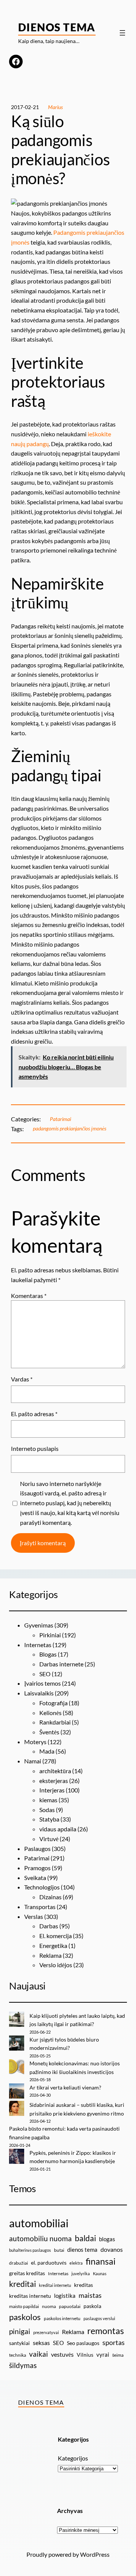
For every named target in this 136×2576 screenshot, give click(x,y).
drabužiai (19, 2263)
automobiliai (39, 2223)
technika (18, 2355)
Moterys (35, 1742)
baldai (85, 2238)
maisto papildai (24, 2306)
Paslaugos (37, 1848)
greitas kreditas (27, 2273)
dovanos (112, 2249)
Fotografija (53, 1703)
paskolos (25, 2317)
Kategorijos (73, 2458)
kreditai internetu (55, 2285)
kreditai (22, 2284)
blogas (107, 2239)
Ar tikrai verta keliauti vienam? (65, 2087)
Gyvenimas (39, 1625)
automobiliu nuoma (40, 2238)
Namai (33, 1761)
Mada (47, 1751)
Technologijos (42, 1887)
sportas (114, 2343)
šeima (118, 2355)
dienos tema (82, 2250)
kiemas (48, 1800)
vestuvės (62, 2354)
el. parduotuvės (49, 2263)
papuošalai (70, 2306)
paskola (92, 2306)
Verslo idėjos (56, 1965)
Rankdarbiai (55, 1722)
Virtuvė (49, 1839)
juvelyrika (81, 2273)
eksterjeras (54, 1781)
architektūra (55, 1771)
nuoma (49, 2306)
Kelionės (50, 1713)
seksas (41, 2343)
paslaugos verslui (99, 2318)
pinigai (20, 2331)
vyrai (103, 2354)
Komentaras (29, 1296)
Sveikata (35, 1878)
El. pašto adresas (34, 1414)
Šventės (49, 1732)
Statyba (49, 1819)
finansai (101, 2261)
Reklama (50, 1955)
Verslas (34, 1916)
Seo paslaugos (83, 2343)
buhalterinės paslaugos (30, 2250)
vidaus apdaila (58, 1829)
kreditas (83, 2285)
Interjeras (52, 1790)
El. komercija (56, 1936)
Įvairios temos (42, 1683)
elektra (76, 2263)
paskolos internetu (62, 2318)
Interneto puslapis (35, 1448)
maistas (90, 2295)
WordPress (95, 2554)
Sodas (47, 1810)
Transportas (40, 1907)
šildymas (23, 2365)
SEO (45, 1674)
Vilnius (85, 2355)
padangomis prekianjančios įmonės (70, 1128)
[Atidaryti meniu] (122, 33)
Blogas (48, 1654)
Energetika (53, 1945)
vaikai (39, 2354)
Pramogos (37, 1868)
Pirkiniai (50, 1635)
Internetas (38, 1645)
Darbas (49, 1926)
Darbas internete (61, 1664)
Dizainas (50, 1897)
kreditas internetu (30, 2296)
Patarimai (60, 1119)
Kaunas (100, 2273)
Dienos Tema (57, 27)
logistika (65, 2296)
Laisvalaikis (39, 1693)
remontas (106, 2331)
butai (59, 2250)
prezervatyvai (46, 2332)
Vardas (22, 1379)
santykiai (19, 2343)
